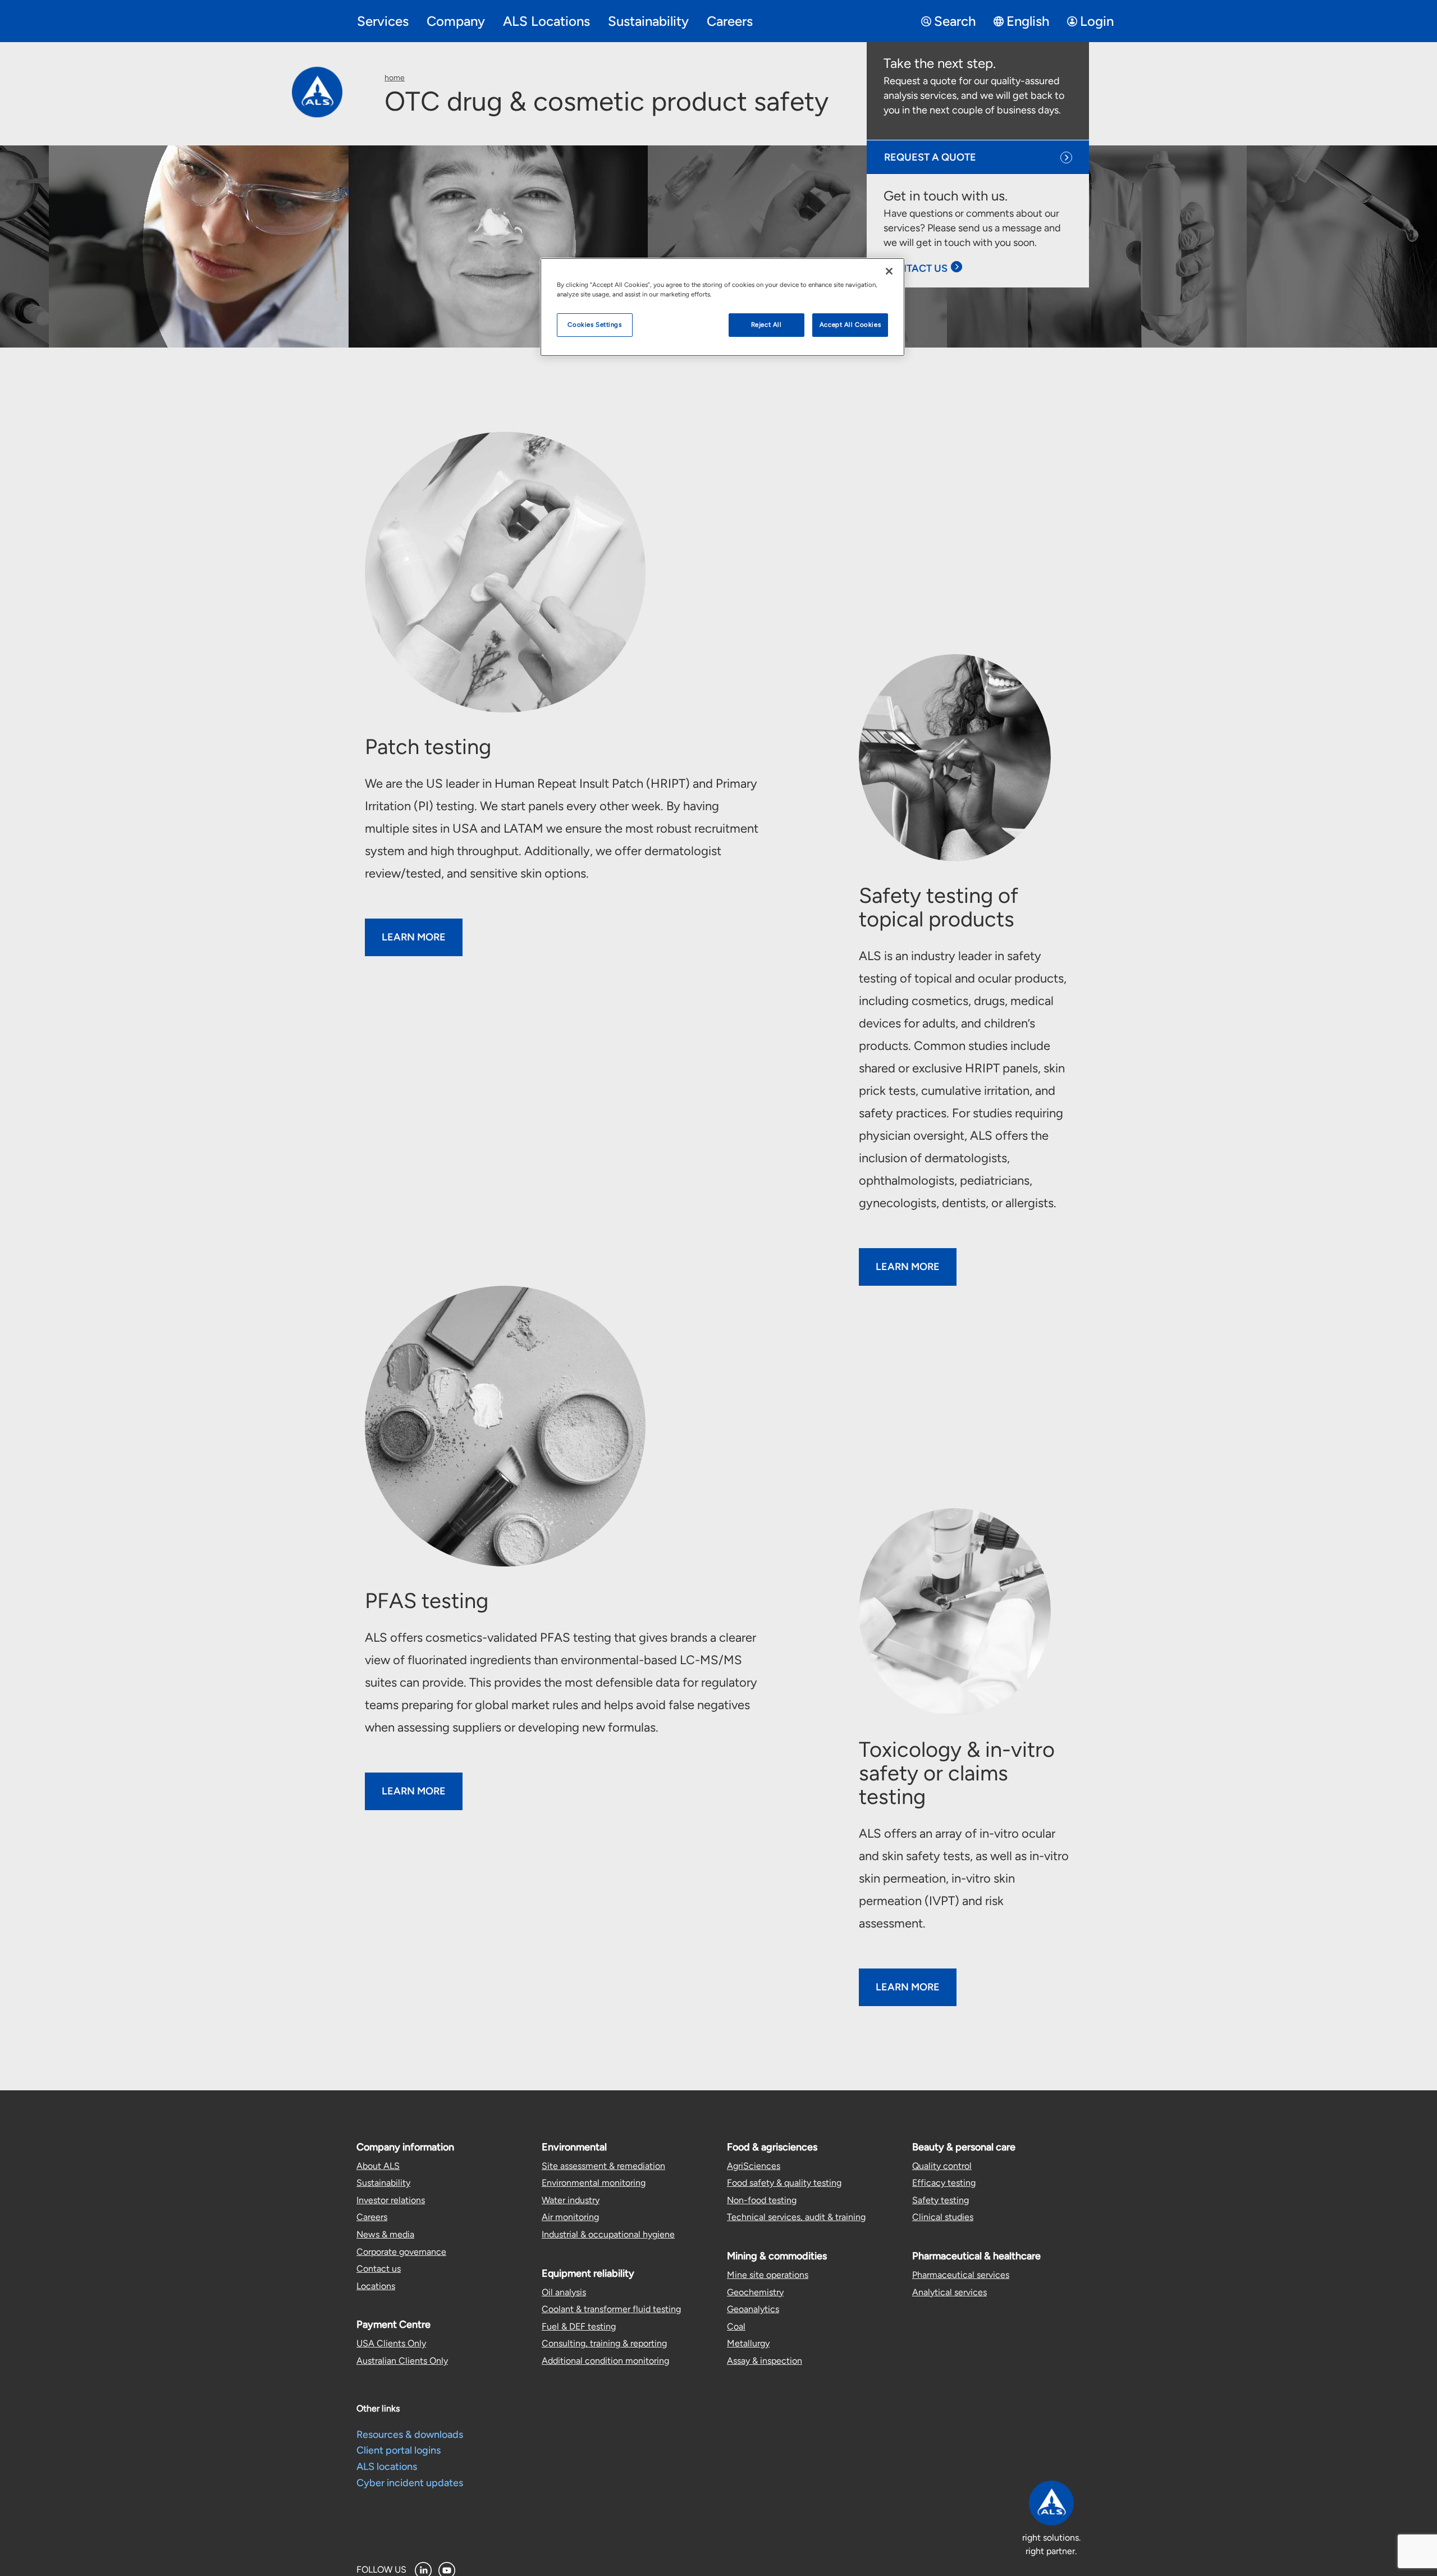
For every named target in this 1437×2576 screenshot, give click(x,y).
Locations (376, 2286)
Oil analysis (564, 2292)
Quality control (942, 2166)
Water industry (571, 2200)
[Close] (889, 271)
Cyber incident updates (410, 2483)
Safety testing (941, 2200)
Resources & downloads (410, 2435)
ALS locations (387, 2467)
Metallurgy (748, 2343)
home (395, 78)
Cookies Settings (594, 325)
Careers (372, 2217)
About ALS (378, 2166)
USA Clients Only (391, 2343)
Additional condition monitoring (605, 2361)
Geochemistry (755, 2292)
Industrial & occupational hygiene (608, 2234)
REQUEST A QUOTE (930, 157)
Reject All (766, 325)
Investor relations (391, 2200)
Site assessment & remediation (603, 2166)
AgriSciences (754, 2166)
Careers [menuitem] (730, 21)
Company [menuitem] (456, 21)
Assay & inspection (765, 2361)
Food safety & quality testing (784, 2183)
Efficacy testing (944, 2183)
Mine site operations (768, 2275)
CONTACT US (916, 268)
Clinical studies (943, 2217)
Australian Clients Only (402, 2361)
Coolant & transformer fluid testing (611, 2309)
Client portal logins (399, 2450)
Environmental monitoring (594, 2183)
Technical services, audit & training (796, 2217)
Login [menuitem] (1097, 21)
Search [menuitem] (955, 21)
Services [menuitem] (383, 21)
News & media (385, 2234)
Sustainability (383, 2183)
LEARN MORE (414, 937)
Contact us (379, 2269)
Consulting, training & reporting (604, 2343)
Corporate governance (401, 2252)
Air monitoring (570, 2217)
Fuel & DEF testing (579, 2326)
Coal (736, 2326)
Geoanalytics (753, 2309)
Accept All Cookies (850, 325)
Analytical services (949, 2292)
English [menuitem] (1028, 21)
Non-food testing (762, 2200)
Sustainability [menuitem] (648, 21)
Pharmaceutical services (961, 2275)
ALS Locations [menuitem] (546, 21)
